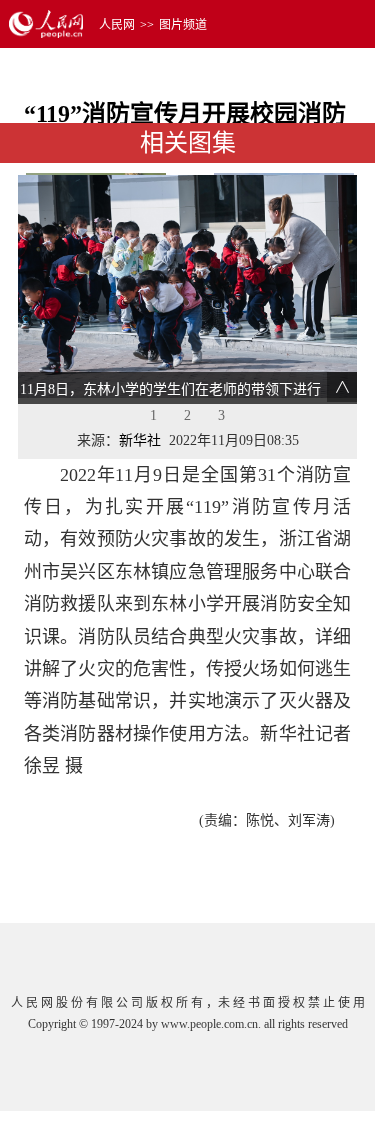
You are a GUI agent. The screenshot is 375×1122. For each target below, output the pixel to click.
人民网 (117, 25)
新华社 (140, 440)
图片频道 (183, 25)
